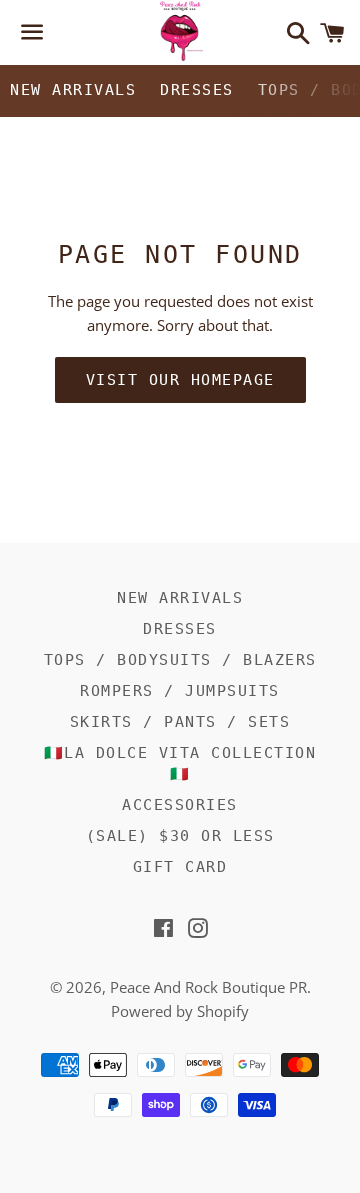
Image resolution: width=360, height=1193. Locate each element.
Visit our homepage (180, 380)
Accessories (180, 805)
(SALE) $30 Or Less (180, 836)
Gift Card (180, 867)
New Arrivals (73, 90)
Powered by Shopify (180, 1011)
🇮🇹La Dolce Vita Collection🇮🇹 (180, 763)
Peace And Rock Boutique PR (208, 987)
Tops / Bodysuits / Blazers (180, 660)
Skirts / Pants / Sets (180, 722)
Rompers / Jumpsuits (180, 691)
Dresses (197, 90)
